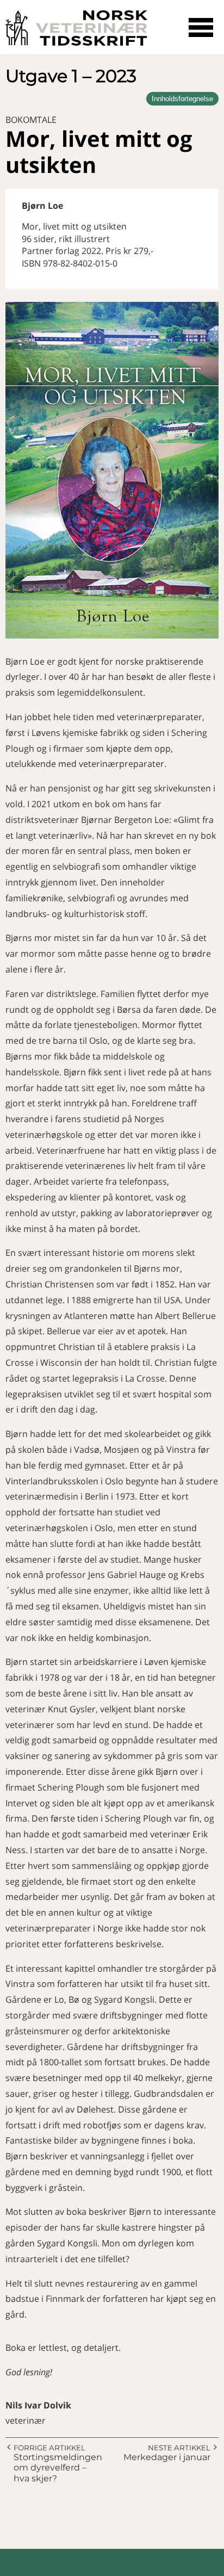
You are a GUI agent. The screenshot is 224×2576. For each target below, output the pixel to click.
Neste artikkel (179, 2448)
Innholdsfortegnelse (182, 99)
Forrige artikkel (49, 2448)
